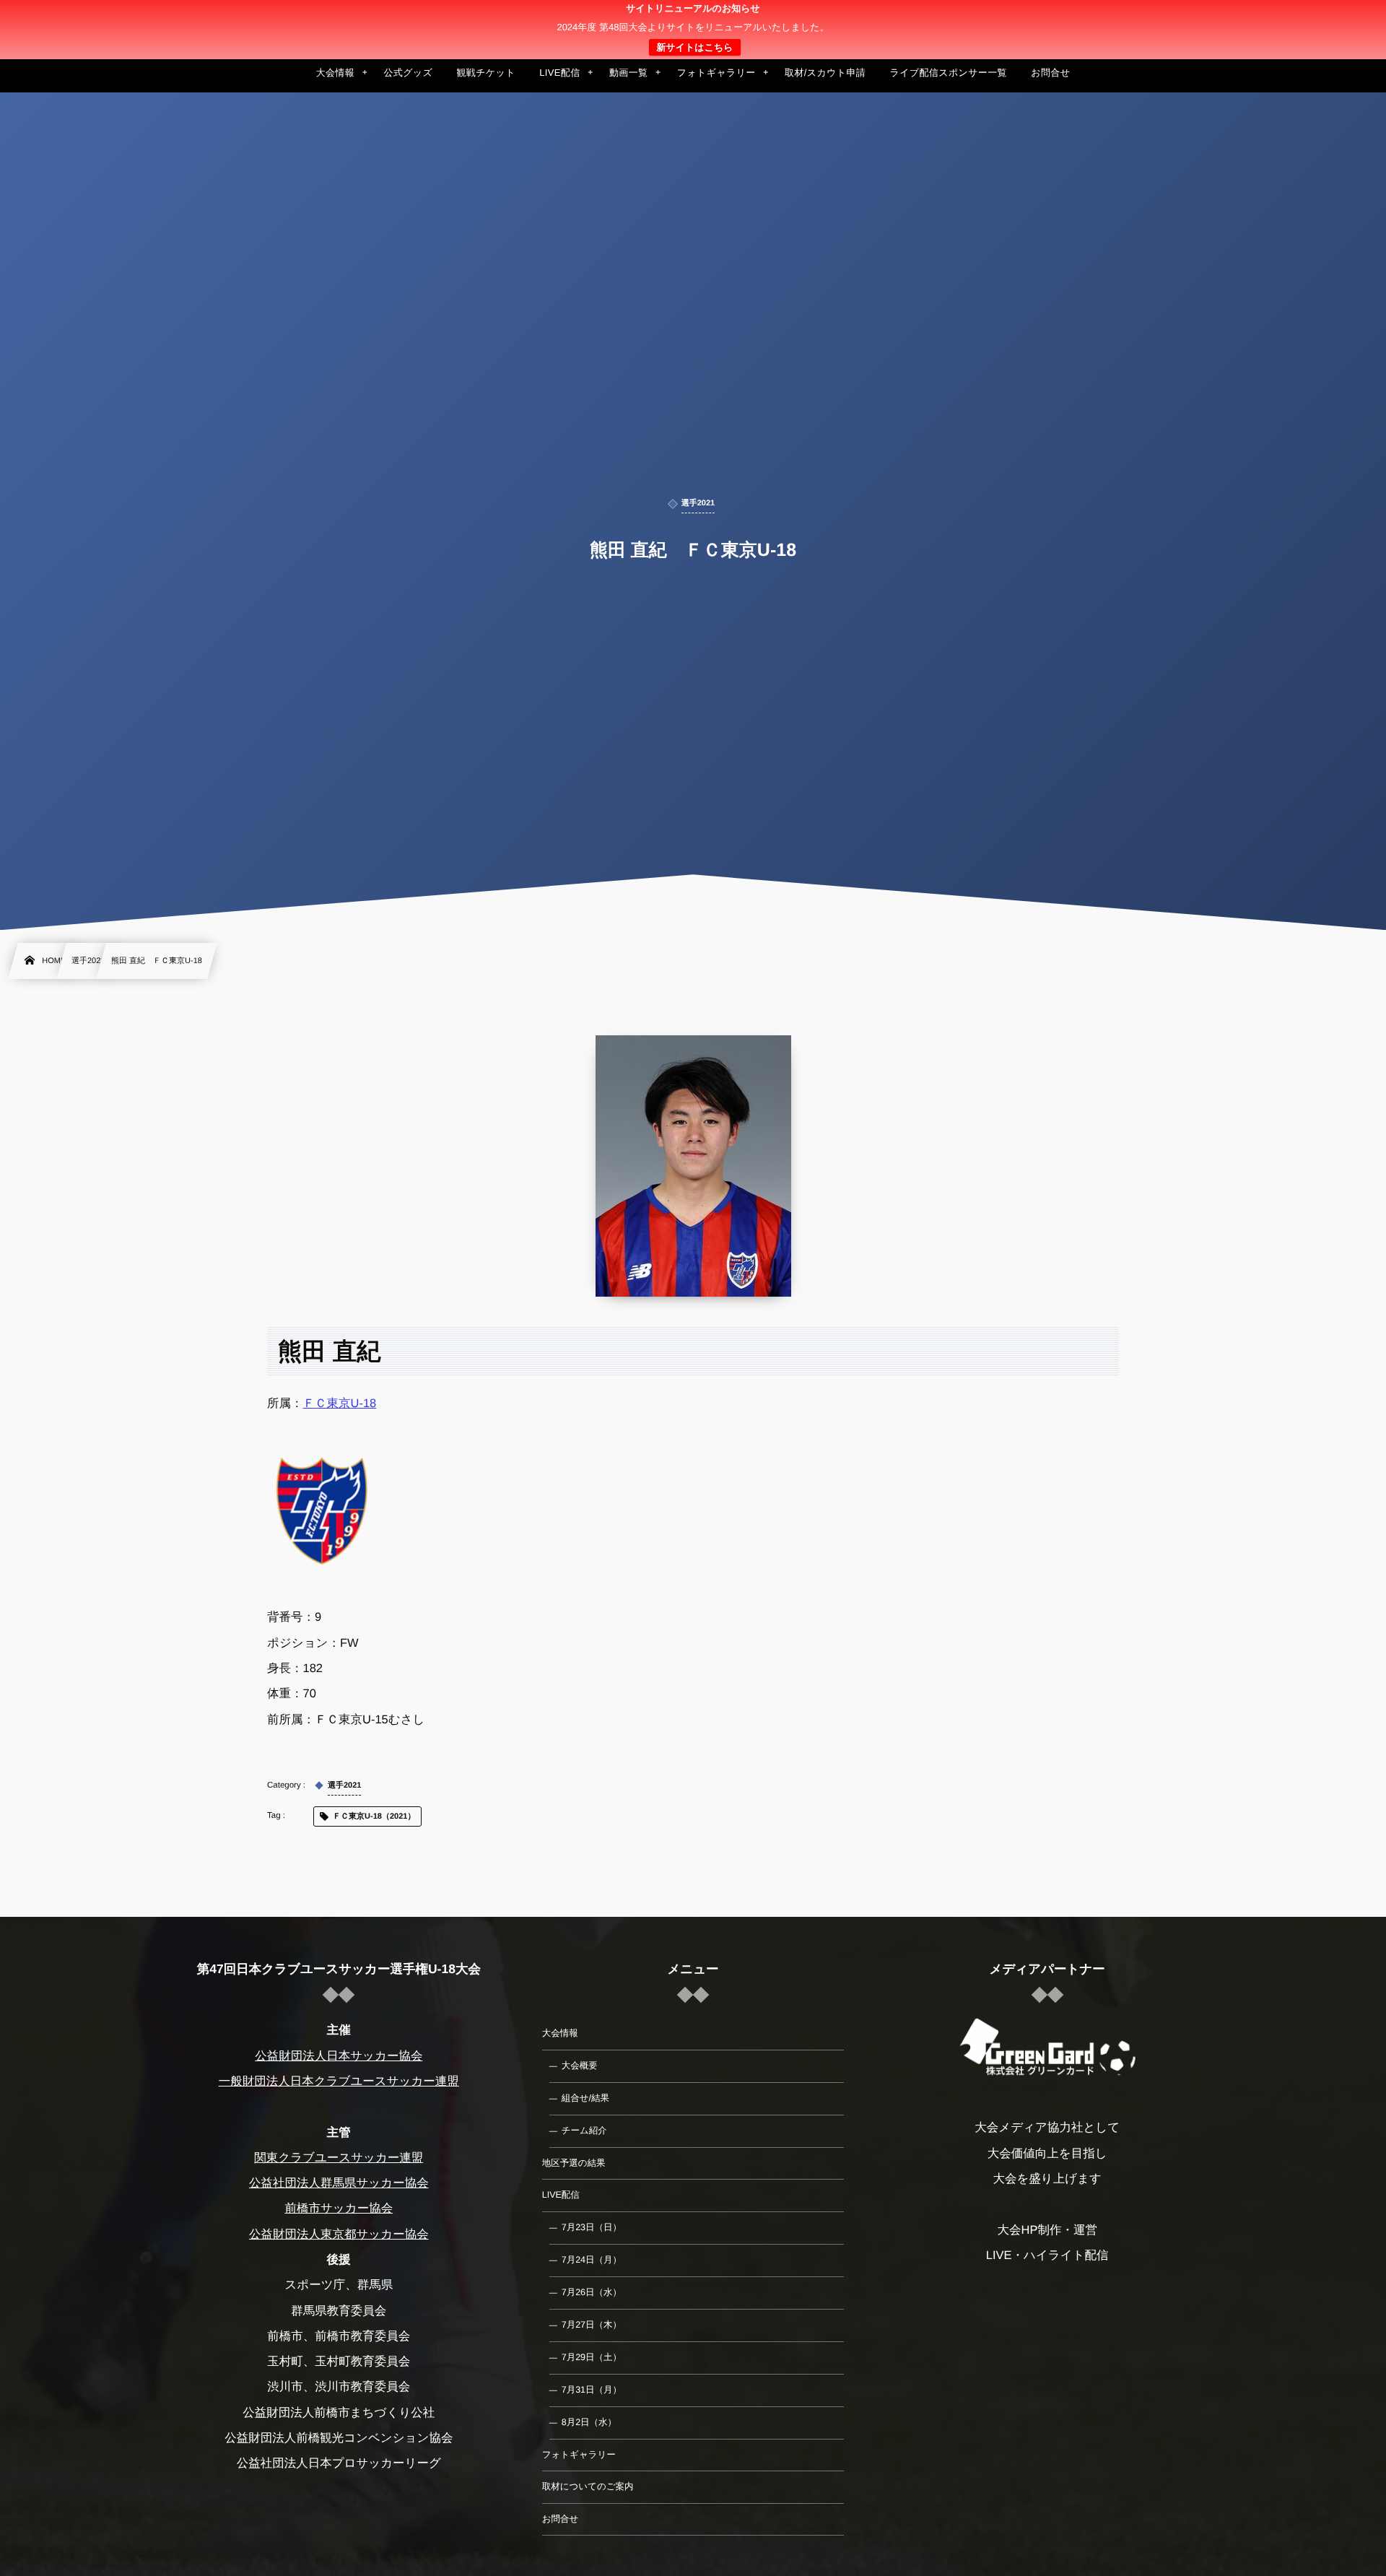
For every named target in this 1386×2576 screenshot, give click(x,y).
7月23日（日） (592, 2227)
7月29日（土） (592, 2357)
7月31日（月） (592, 2390)
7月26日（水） (592, 2292)
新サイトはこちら (694, 47)
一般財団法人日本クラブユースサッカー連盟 (339, 2081)
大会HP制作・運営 (1047, 2230)
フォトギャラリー (579, 2455)
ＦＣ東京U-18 (340, 1404)
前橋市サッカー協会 (339, 2209)
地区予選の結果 (574, 2163)
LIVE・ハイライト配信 (1047, 2255)
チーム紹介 (584, 2131)
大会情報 (560, 2033)
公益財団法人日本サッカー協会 (339, 2056)
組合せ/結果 (585, 2098)
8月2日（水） (589, 2422)
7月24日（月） (592, 2260)
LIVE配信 (561, 2195)
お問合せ (561, 2519)
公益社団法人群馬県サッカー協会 (339, 2183)
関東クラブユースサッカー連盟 (339, 2158)
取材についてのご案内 (588, 2486)
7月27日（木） (592, 2325)
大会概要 (580, 2066)
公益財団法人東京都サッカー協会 (339, 2235)
